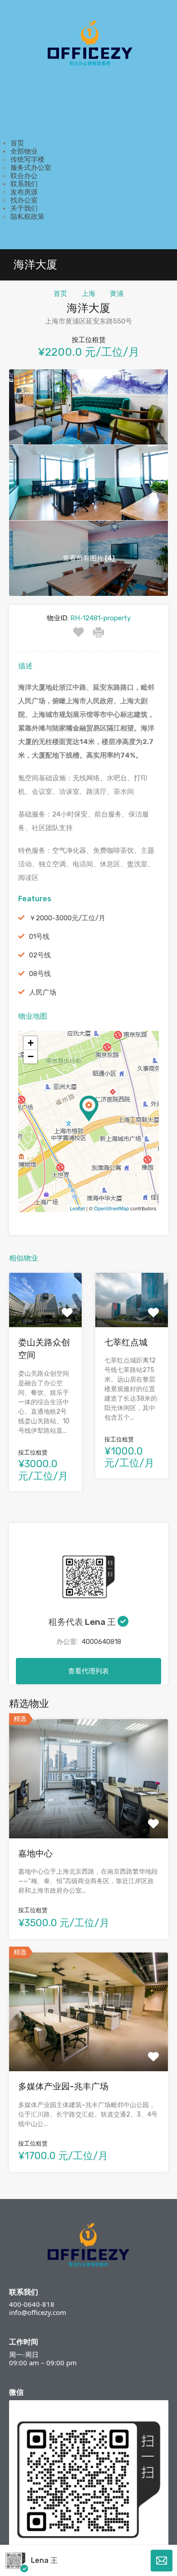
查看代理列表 (88, 1671)
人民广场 (43, 992)
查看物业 (45, 1316)
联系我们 (24, 184)
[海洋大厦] (89, 1109)
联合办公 (24, 176)
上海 (88, 294)
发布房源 (24, 192)
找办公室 (24, 200)
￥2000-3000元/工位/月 (67, 918)
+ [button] (31, 1043)
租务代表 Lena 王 (83, 1622)
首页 (17, 143)
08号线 (40, 974)
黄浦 (117, 294)
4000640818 (101, 1642)
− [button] (31, 1056)
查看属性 (88, 1815)
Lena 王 (44, 2560)
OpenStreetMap (111, 1208)
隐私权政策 (27, 217)
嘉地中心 (35, 1853)
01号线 (39, 937)
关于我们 (24, 208)
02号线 (40, 955)
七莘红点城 (126, 1342)
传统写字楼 (27, 159)
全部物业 (24, 151)
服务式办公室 (31, 168)
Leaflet (77, 1208)
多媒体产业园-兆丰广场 (63, 2086)
